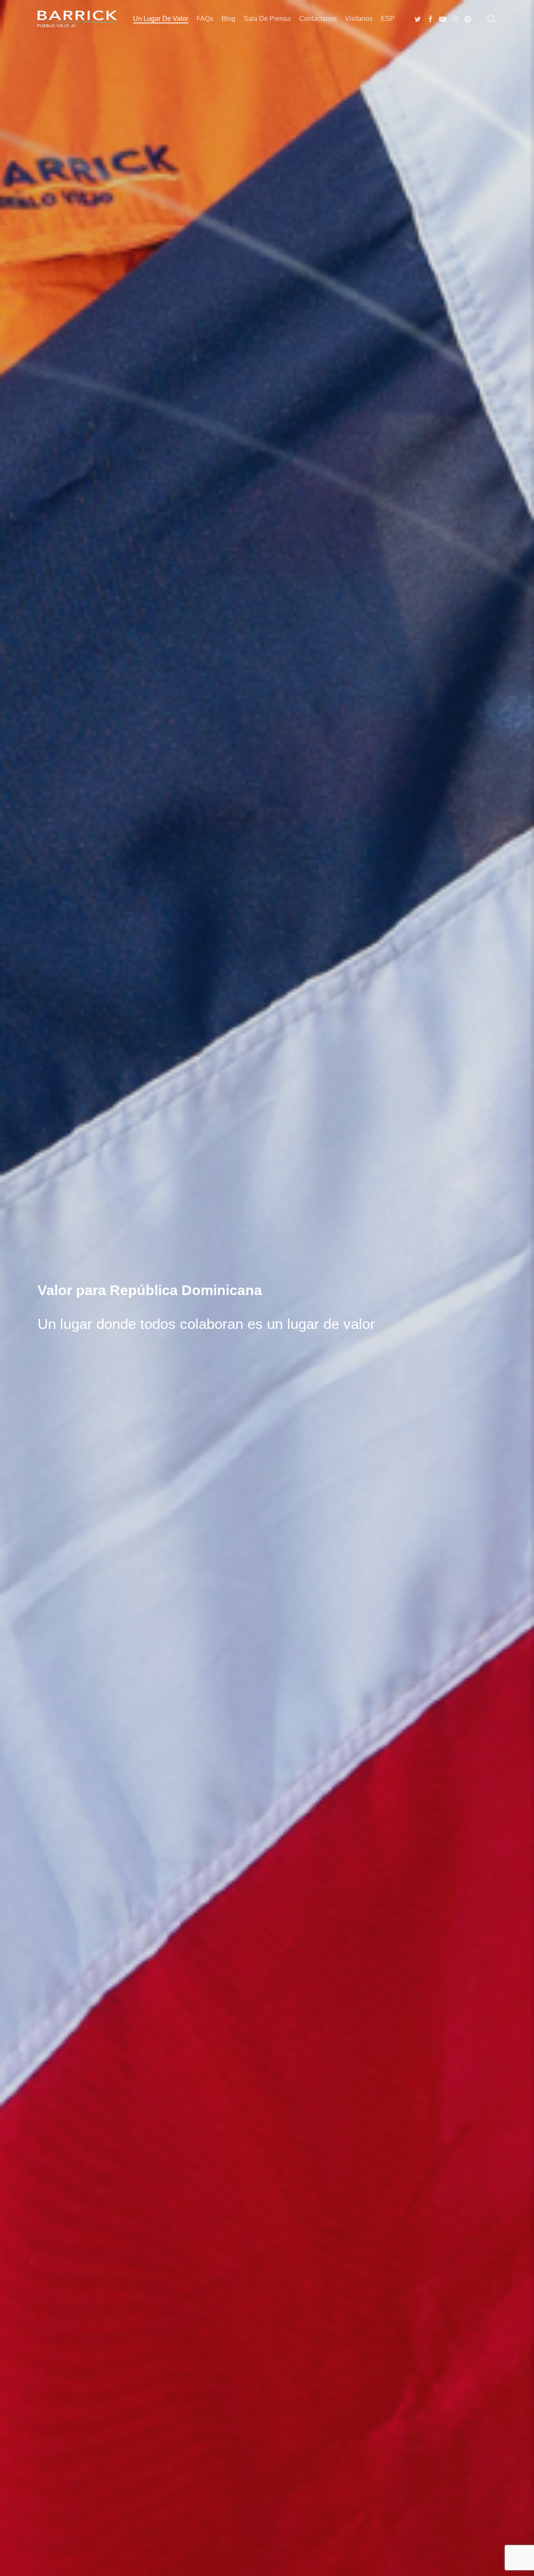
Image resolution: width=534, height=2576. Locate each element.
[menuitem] (388, 19)
